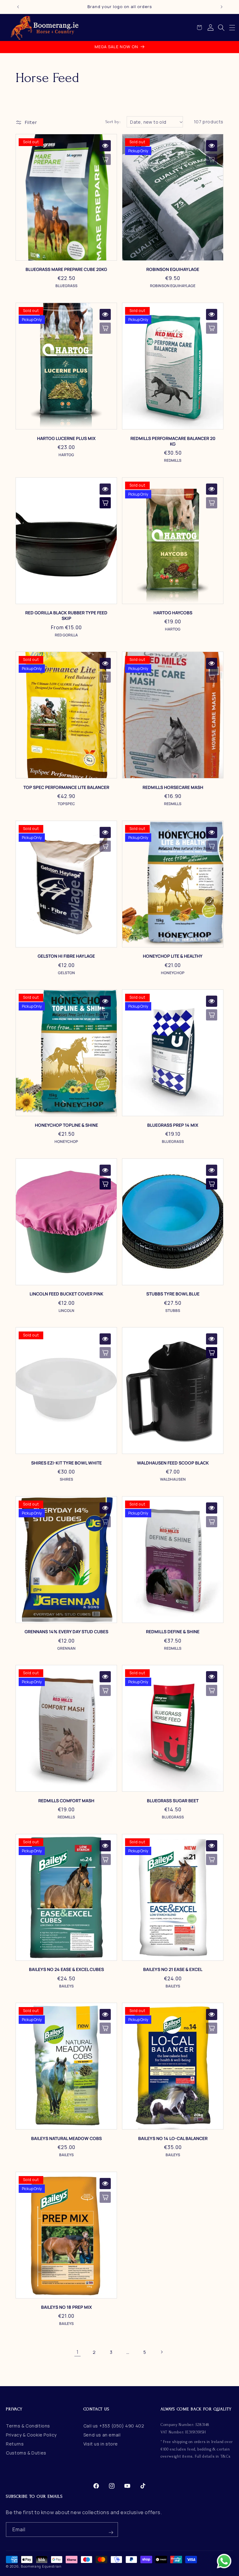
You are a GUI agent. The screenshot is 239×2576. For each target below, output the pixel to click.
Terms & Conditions (28, 2426)
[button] (232, 28)
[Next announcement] (222, 7)
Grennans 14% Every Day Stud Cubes (66, 1632)
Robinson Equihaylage (173, 269)
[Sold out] (105, 159)
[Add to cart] (105, 1184)
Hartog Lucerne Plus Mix (66, 438)
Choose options (105, 503)
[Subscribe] (111, 2530)
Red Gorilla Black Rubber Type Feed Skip (66, 616)
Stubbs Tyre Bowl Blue (173, 1294)
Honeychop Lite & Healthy (173, 956)
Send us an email (102, 2435)
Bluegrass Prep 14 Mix (173, 1125)
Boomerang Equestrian (41, 2566)
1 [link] (78, 2352)
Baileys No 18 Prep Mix (66, 2307)
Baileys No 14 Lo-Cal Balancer (173, 2138)
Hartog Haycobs (173, 613)
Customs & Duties (26, 2453)
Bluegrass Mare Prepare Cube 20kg (66, 269)
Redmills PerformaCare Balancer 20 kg (173, 441)
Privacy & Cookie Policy (31, 2435)
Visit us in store (101, 2444)
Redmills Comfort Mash (66, 1801)
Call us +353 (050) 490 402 (114, 2426)
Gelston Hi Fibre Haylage (66, 956)
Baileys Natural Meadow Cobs (66, 2138)
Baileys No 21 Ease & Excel (173, 1969)
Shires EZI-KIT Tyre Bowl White (66, 1463)
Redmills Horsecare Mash (173, 787)
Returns (15, 2444)
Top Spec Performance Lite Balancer (66, 787)
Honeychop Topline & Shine (66, 1125)
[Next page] (162, 2352)
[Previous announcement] (18, 7)
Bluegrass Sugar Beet (173, 1801)
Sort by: (113, 122)
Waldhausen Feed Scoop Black (173, 1463)
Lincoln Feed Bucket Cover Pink (66, 1294)
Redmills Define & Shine (173, 1632)
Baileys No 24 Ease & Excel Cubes (66, 1969)
